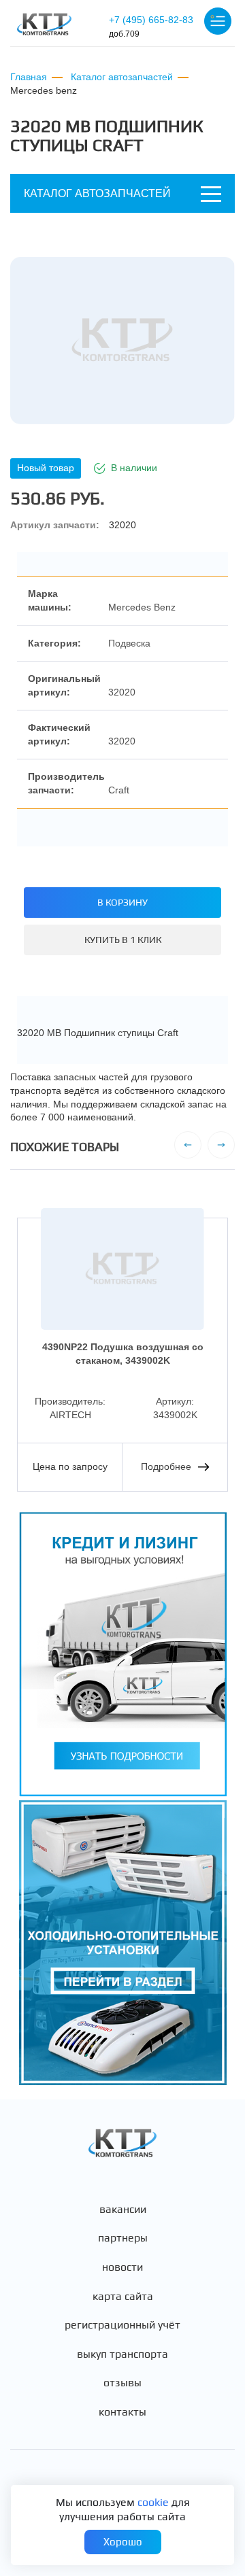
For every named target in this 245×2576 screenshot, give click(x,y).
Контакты (122, 2412)
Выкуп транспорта (122, 2354)
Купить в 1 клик (123, 940)
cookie (153, 2502)
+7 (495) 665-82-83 (151, 27)
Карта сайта (123, 2297)
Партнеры (123, 2238)
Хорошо (123, 2542)
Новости (122, 2267)
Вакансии (123, 2210)
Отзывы (122, 2383)
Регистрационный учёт (122, 2325)
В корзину (122, 902)
